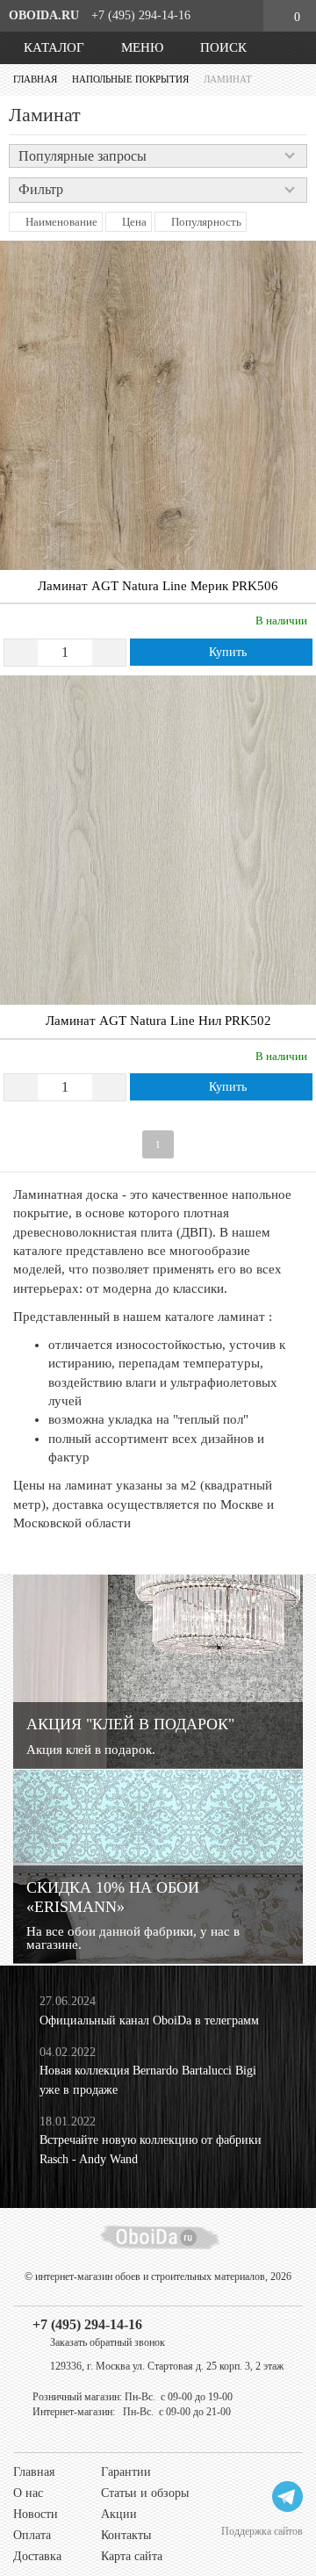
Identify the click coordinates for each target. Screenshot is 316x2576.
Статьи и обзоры (145, 2493)
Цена (133, 222)
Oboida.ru (44, 15)
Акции (119, 2514)
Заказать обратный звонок (108, 2342)
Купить (226, 652)
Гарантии (126, 2472)
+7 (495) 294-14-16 (87, 2324)
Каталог (52, 47)
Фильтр (41, 189)
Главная (34, 2472)
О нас (28, 2493)
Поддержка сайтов (262, 2531)
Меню (140, 47)
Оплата (32, 2535)
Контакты (126, 2535)
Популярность (205, 222)
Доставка (37, 2556)
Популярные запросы (83, 156)
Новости (36, 2514)
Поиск (222, 47)
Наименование (60, 222)
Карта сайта (132, 2556)
